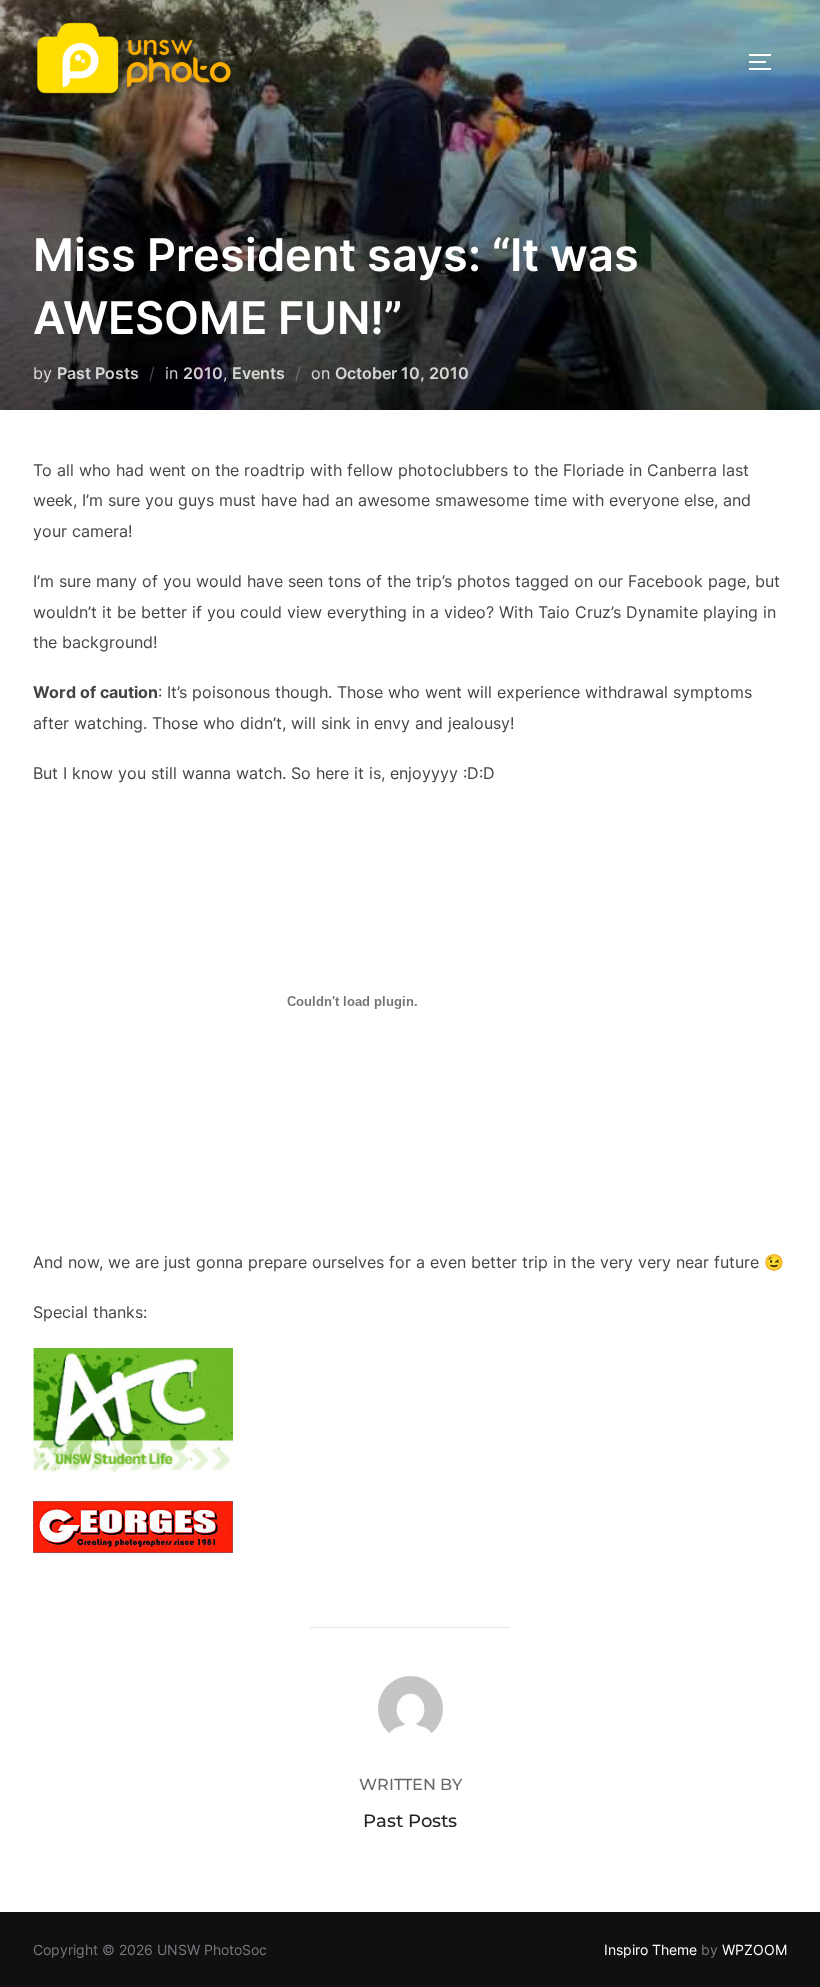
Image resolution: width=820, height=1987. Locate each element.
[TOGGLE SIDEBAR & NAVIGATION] (767, 62)
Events (258, 373)
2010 (203, 373)
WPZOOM (754, 1949)
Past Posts (98, 373)
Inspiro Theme (650, 1949)
